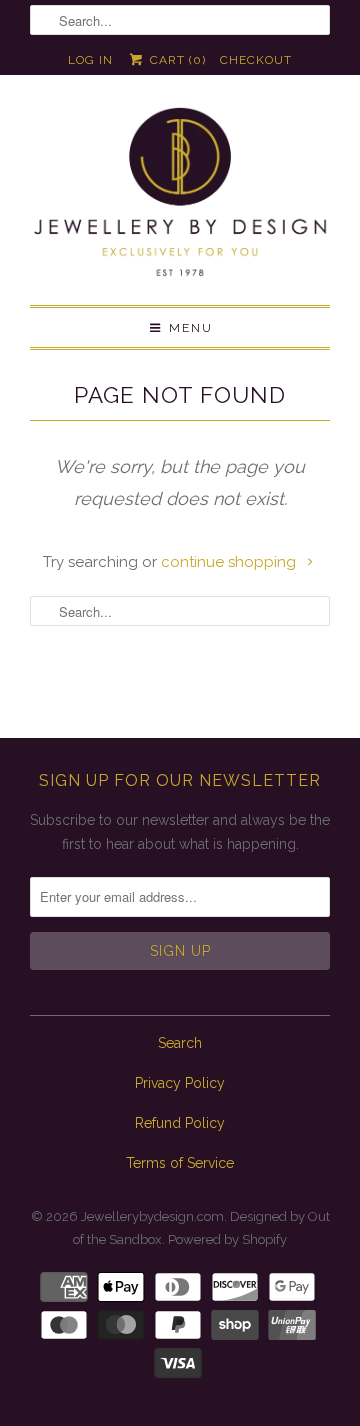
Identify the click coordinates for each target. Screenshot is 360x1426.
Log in (90, 60)
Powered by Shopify (227, 1239)
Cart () (175, 60)
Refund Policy (180, 1123)
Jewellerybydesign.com (152, 1216)
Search (180, 1043)
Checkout (256, 60)
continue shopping (230, 562)
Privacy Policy (180, 1083)
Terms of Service (180, 1163)
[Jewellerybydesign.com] (180, 197)
